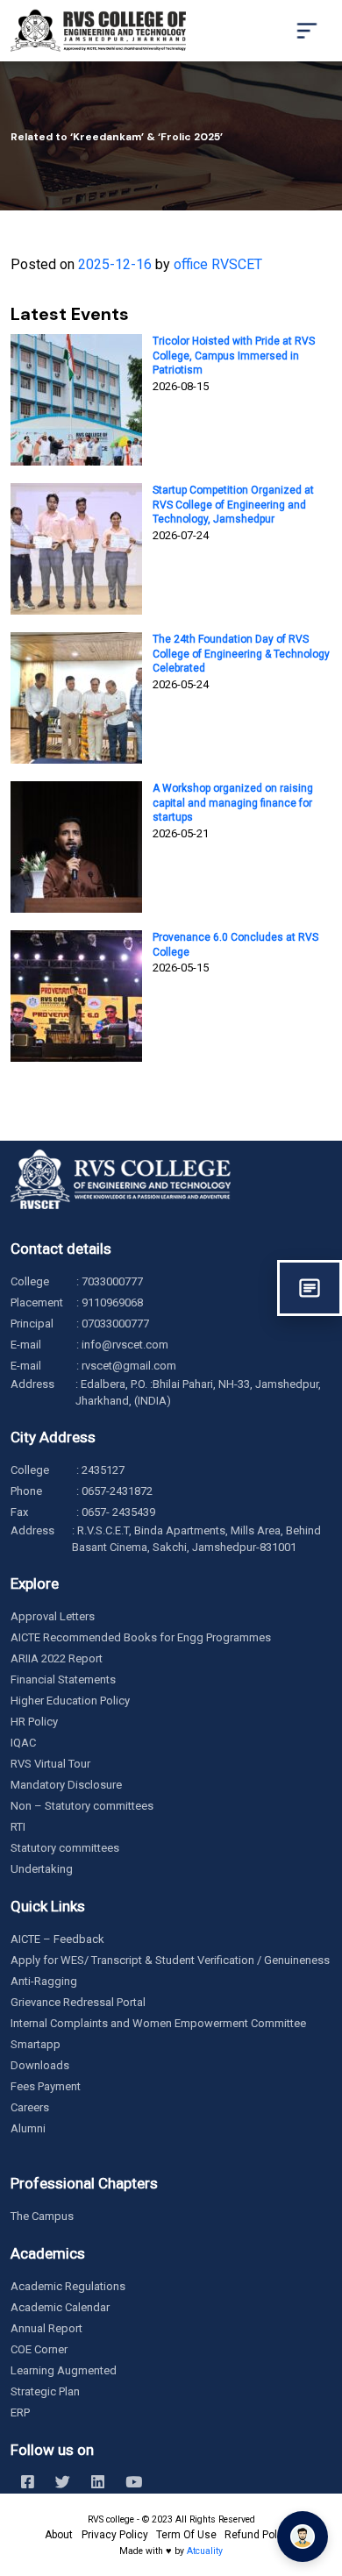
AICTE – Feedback (57, 1939)
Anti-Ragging (44, 1981)
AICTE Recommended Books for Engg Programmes (141, 1637)
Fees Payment (46, 2086)
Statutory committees (65, 1848)
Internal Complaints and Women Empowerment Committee (158, 2023)
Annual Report (46, 2328)
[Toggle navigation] (307, 31)
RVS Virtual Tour (50, 1764)
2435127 (103, 1470)
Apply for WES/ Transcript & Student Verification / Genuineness (170, 1960)
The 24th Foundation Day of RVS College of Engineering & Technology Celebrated (241, 654)
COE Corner (39, 2349)
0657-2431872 (117, 1491)
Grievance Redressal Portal (78, 2002)
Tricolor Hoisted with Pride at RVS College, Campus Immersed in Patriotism (234, 356)
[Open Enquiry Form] (310, 1288)
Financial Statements (63, 1679)
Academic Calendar (60, 2307)
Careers (30, 2107)
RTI (18, 1827)
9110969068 (112, 1302)
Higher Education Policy (70, 1701)
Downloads (40, 2065)
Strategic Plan (45, 2391)
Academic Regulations (68, 2286)
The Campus (42, 2216)
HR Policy (34, 1722)
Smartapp (36, 2044)
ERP (20, 2412)
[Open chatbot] (303, 2537)
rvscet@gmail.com (129, 1366)
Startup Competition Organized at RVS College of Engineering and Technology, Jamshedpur (233, 505)
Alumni (28, 2128)
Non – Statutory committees (82, 1806)
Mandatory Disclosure (66, 1785)
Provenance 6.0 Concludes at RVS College (235, 945)
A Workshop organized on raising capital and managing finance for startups (233, 803)
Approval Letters (53, 1616)
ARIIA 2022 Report (57, 1658)
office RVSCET (218, 264)
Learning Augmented (64, 2370)
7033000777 (112, 1281)
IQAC (23, 1743)
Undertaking (42, 1869)
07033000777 (115, 1324)
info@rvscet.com (125, 1345)
